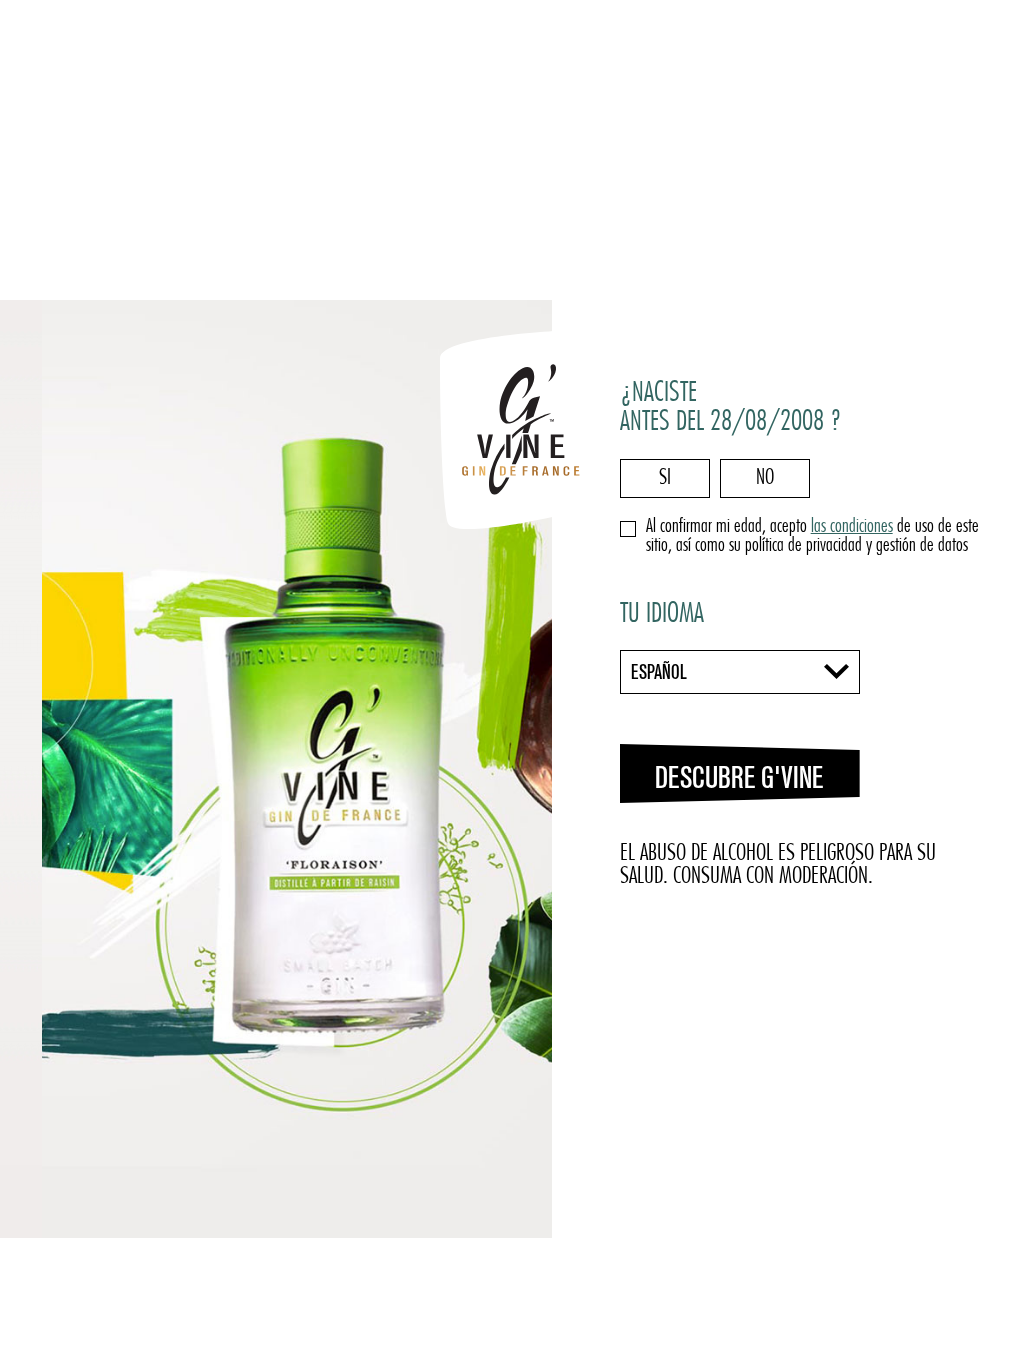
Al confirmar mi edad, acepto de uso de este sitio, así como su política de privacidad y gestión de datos (812, 537)
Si (665, 478)
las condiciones (852, 527)
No (765, 478)
